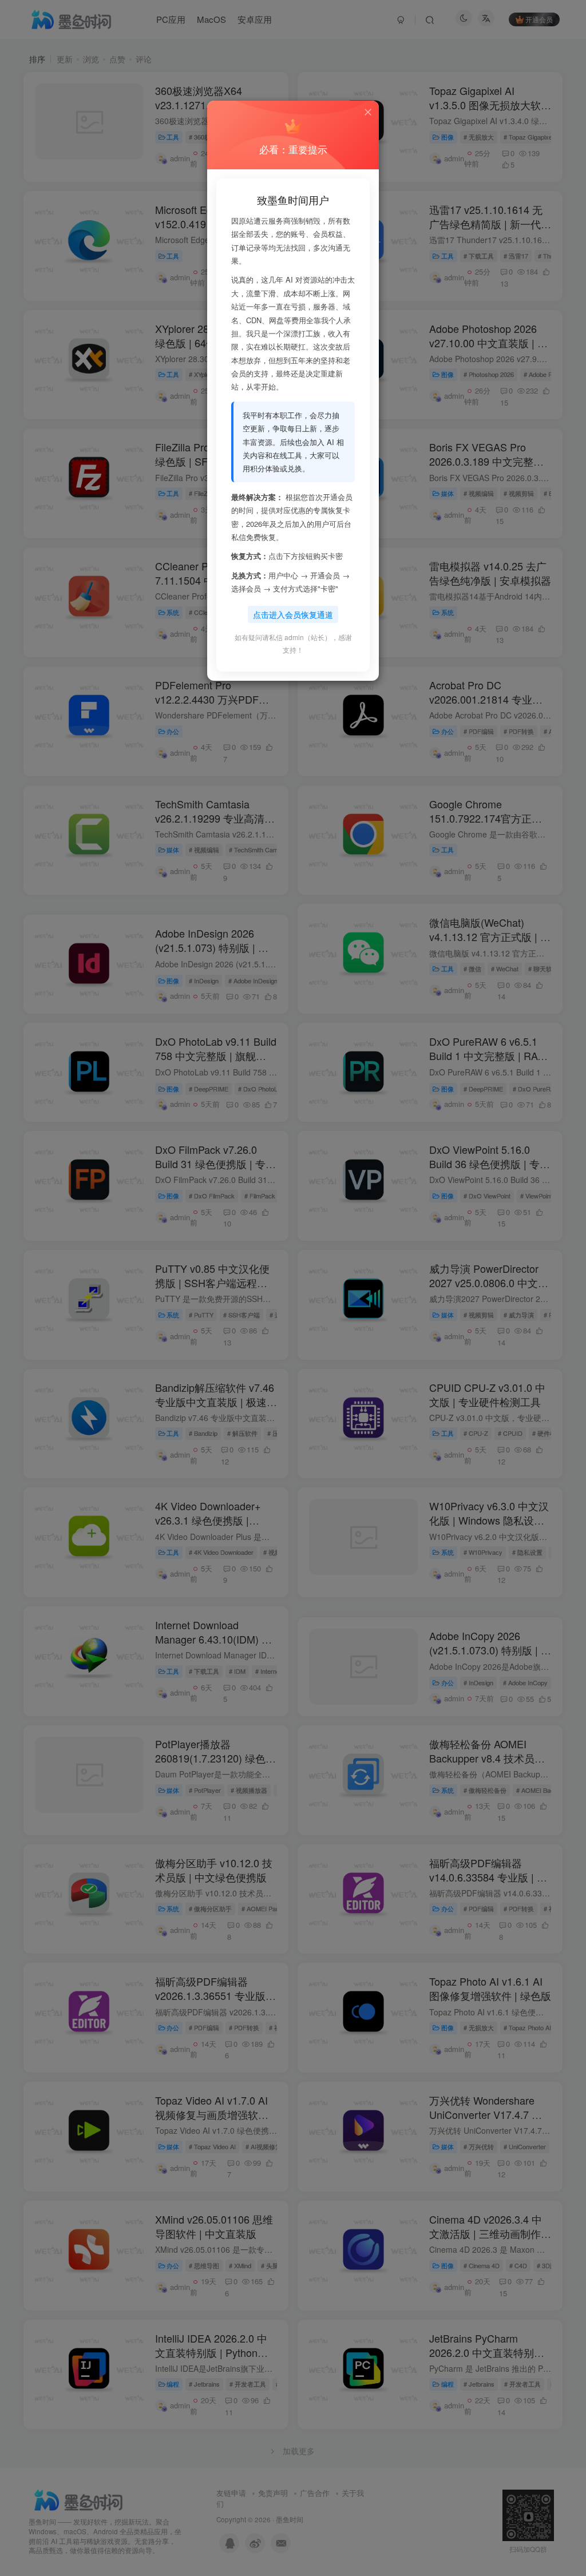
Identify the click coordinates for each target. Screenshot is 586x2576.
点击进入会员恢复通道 (293, 614)
